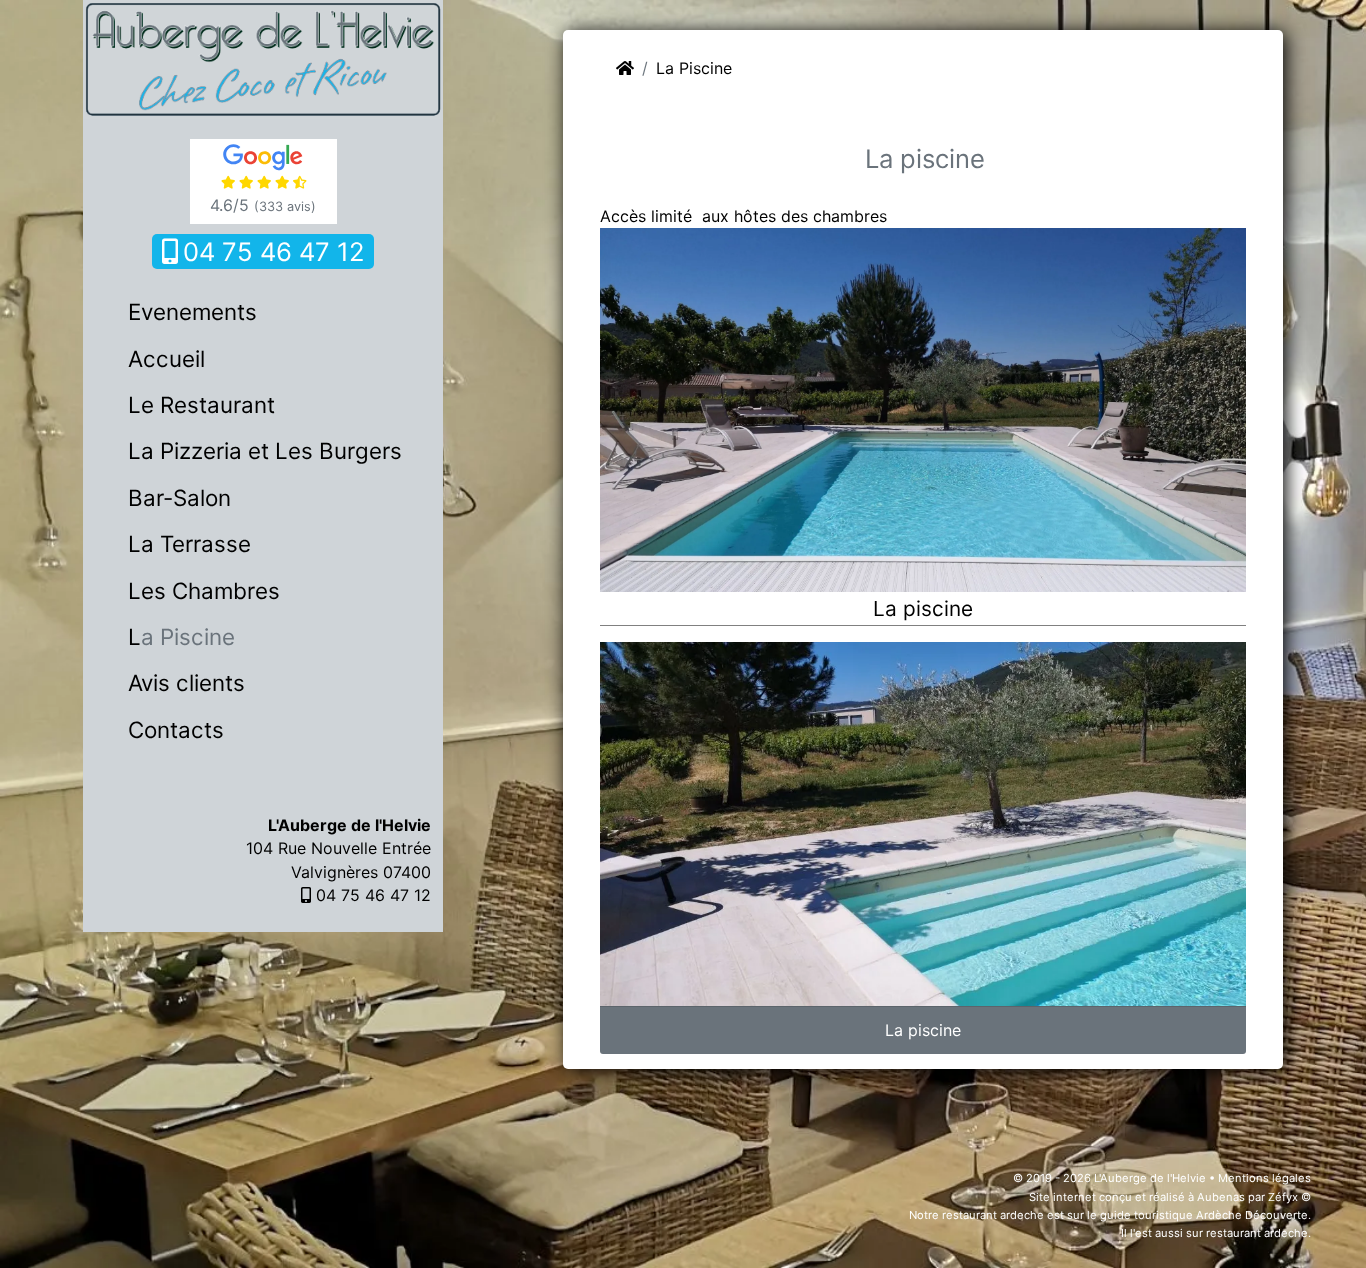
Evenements (192, 311)
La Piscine (181, 636)
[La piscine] (923, 408)
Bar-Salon (179, 497)
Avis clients (186, 682)
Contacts (176, 729)
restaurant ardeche (993, 1215)
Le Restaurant (201, 404)
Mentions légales (1264, 1178)
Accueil (166, 358)
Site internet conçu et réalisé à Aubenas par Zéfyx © (1170, 1197)
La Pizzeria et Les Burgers (265, 450)
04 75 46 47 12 (273, 251)
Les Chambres (204, 590)
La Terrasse (189, 543)
